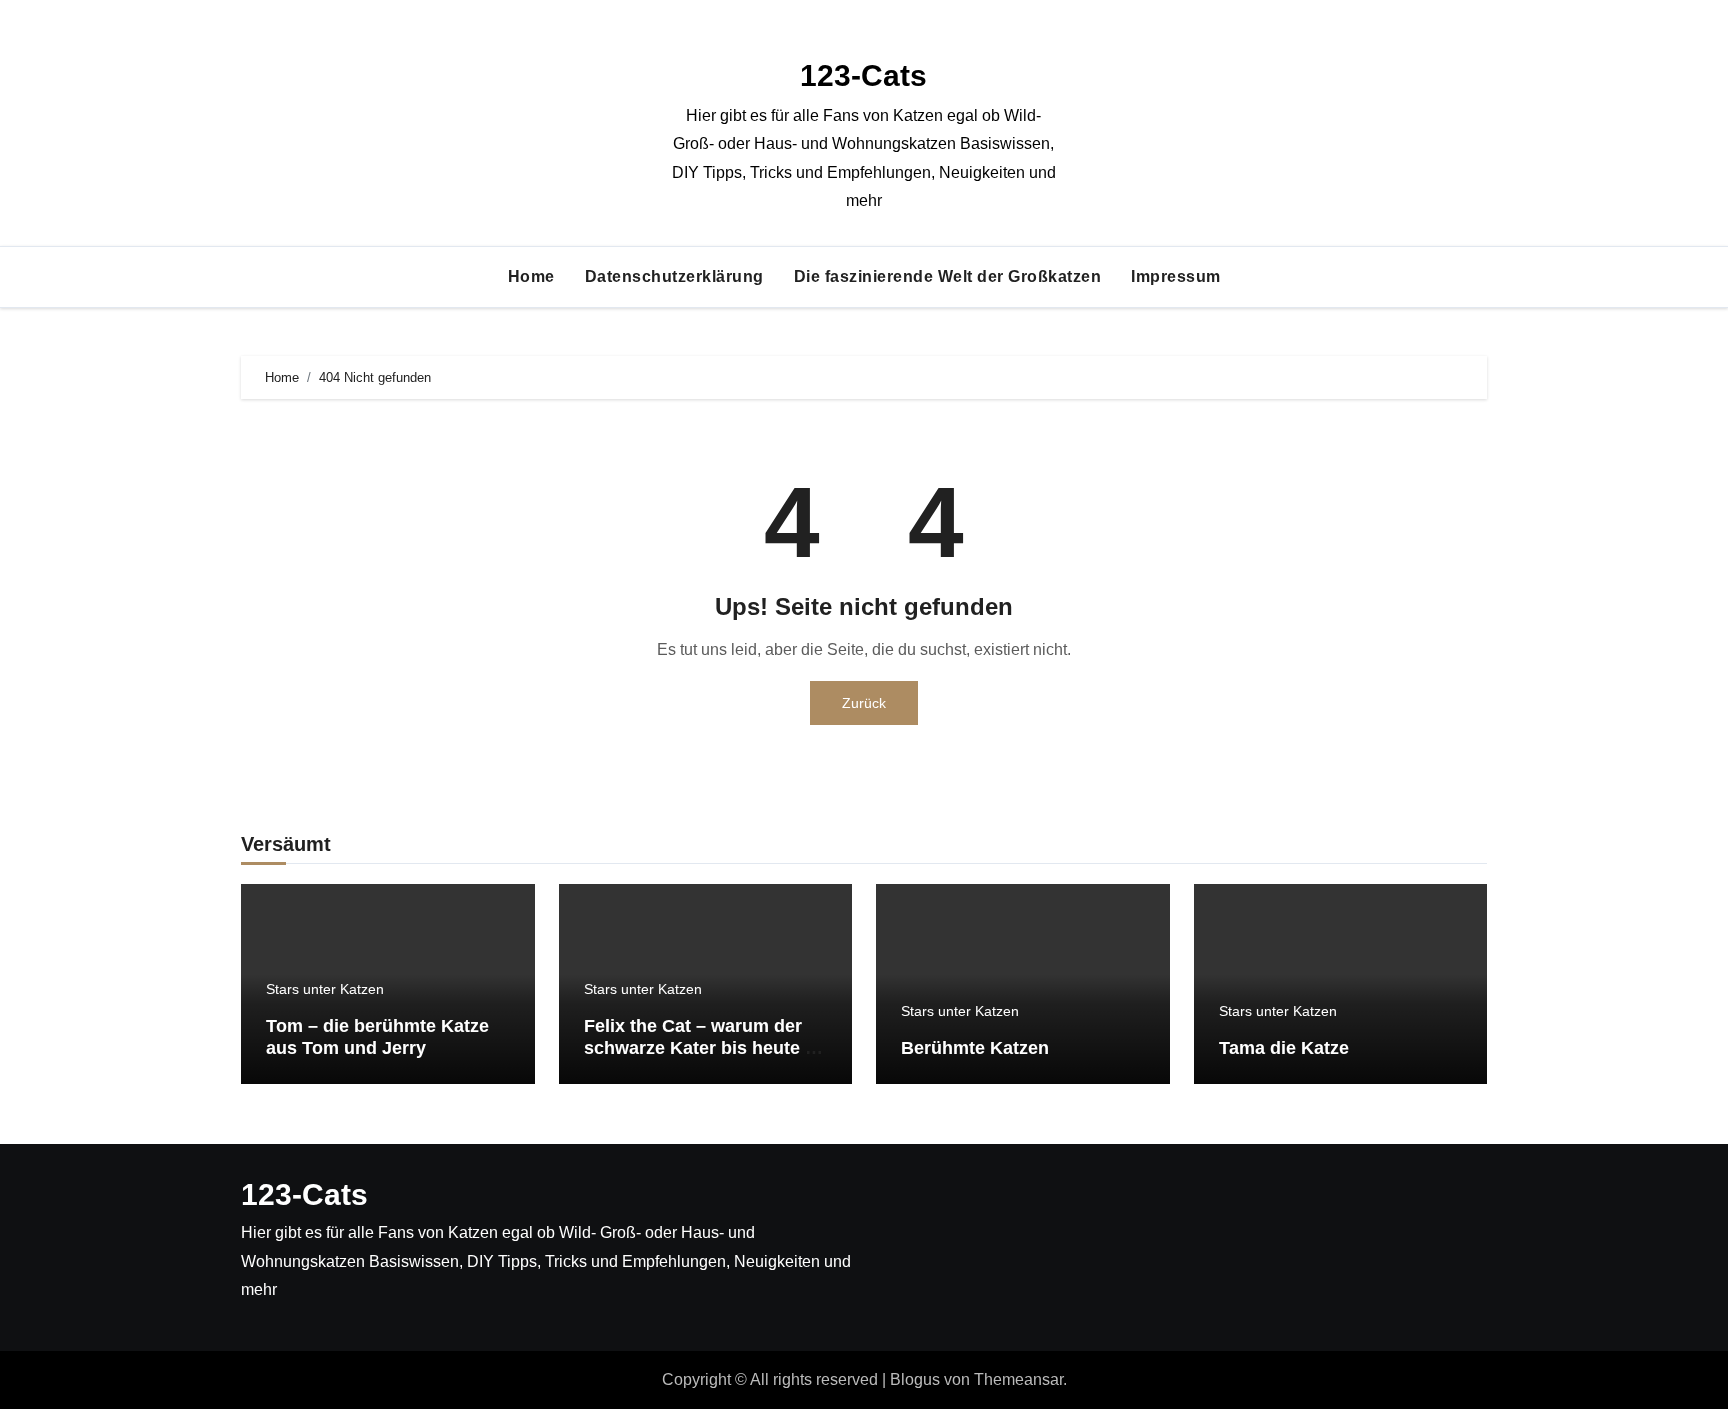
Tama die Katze (1284, 1048)
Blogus (915, 1379)
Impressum (1176, 276)
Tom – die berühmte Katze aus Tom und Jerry (377, 1037)
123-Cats (863, 75)
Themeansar (1018, 1379)
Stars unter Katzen (325, 989)
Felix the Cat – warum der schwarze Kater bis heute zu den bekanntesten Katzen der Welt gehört (704, 1058)
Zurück (864, 703)
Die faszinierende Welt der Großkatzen (948, 276)
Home (531, 276)
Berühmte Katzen (975, 1048)
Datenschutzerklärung (674, 276)
